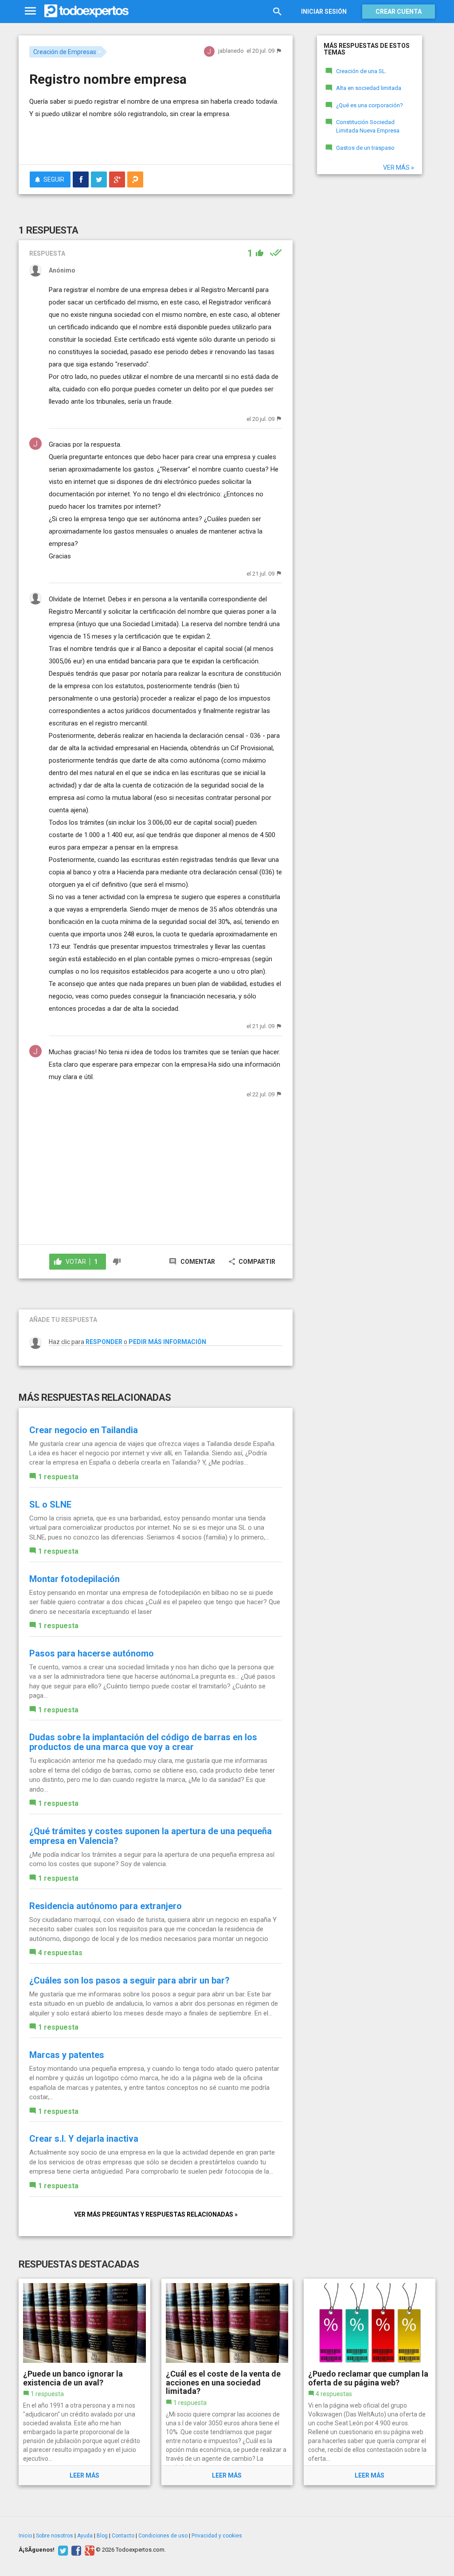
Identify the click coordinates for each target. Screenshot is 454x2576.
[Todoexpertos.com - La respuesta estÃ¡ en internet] (86, 11)
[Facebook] (75, 2550)
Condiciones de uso (163, 2536)
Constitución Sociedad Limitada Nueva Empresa (368, 126)
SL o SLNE (50, 1504)
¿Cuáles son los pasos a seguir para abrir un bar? (129, 1980)
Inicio (25, 2536)
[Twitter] (62, 2550)
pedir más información (167, 1342)
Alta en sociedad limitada (369, 88)
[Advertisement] (133, 140)
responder (104, 1342)
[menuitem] (81, 179)
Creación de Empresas (65, 52)
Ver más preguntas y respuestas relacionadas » (156, 2214)
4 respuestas (60, 1953)
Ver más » (399, 168)
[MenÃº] (30, 11)
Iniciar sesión (324, 12)
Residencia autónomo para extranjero (106, 1906)
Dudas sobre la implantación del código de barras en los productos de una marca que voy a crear (143, 1742)
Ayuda (85, 2536)
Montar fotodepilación (74, 1579)
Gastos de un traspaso (365, 148)
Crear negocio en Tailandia (84, 1430)
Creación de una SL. (361, 71)
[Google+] (88, 2550)
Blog (102, 2536)
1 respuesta (58, 1477)
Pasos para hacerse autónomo (92, 1653)
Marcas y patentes (67, 2055)
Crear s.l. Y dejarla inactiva (84, 2139)
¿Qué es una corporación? (370, 105)
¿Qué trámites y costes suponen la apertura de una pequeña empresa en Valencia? (151, 1836)
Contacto (123, 2536)
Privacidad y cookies (217, 2536)
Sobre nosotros (55, 2536)
